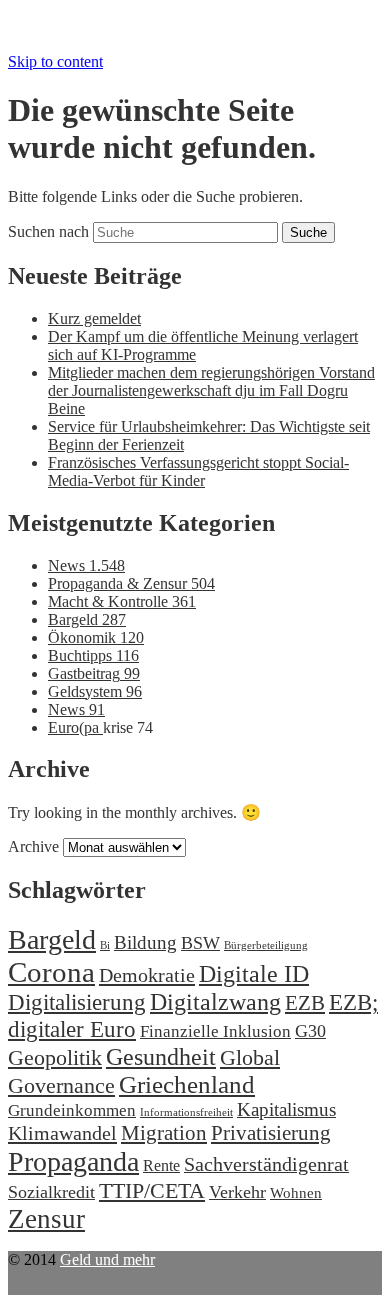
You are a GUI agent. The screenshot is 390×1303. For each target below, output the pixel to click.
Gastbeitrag (94, 673)
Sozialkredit (51, 1192)
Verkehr (237, 1192)
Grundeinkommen (72, 1110)
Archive (33, 846)
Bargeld (87, 619)
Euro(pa (75, 727)
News (86, 565)
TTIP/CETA (152, 1190)
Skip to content (55, 61)
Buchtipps (93, 655)
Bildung (145, 942)
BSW (200, 943)
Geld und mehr (107, 1259)
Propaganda (73, 1161)
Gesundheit (161, 1056)
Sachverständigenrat (266, 1164)
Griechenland (187, 1084)
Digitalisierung (77, 1002)
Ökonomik (96, 637)
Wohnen (296, 1192)
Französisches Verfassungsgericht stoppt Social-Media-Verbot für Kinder (198, 471)
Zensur (46, 1219)
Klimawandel (62, 1133)
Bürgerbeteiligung (266, 945)
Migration (164, 1133)
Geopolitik (55, 1057)
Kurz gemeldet (94, 318)
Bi (105, 945)
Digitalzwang (215, 1002)
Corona (51, 972)
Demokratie (147, 975)
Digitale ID (254, 974)
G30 (310, 1031)
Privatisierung (271, 1133)
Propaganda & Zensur (131, 583)
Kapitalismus (286, 1109)
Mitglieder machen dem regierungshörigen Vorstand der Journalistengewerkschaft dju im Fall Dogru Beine (211, 390)
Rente (161, 1165)
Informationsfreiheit (186, 1112)
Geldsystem (95, 691)
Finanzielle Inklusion (215, 1031)
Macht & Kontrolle (122, 601)
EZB (305, 1003)
